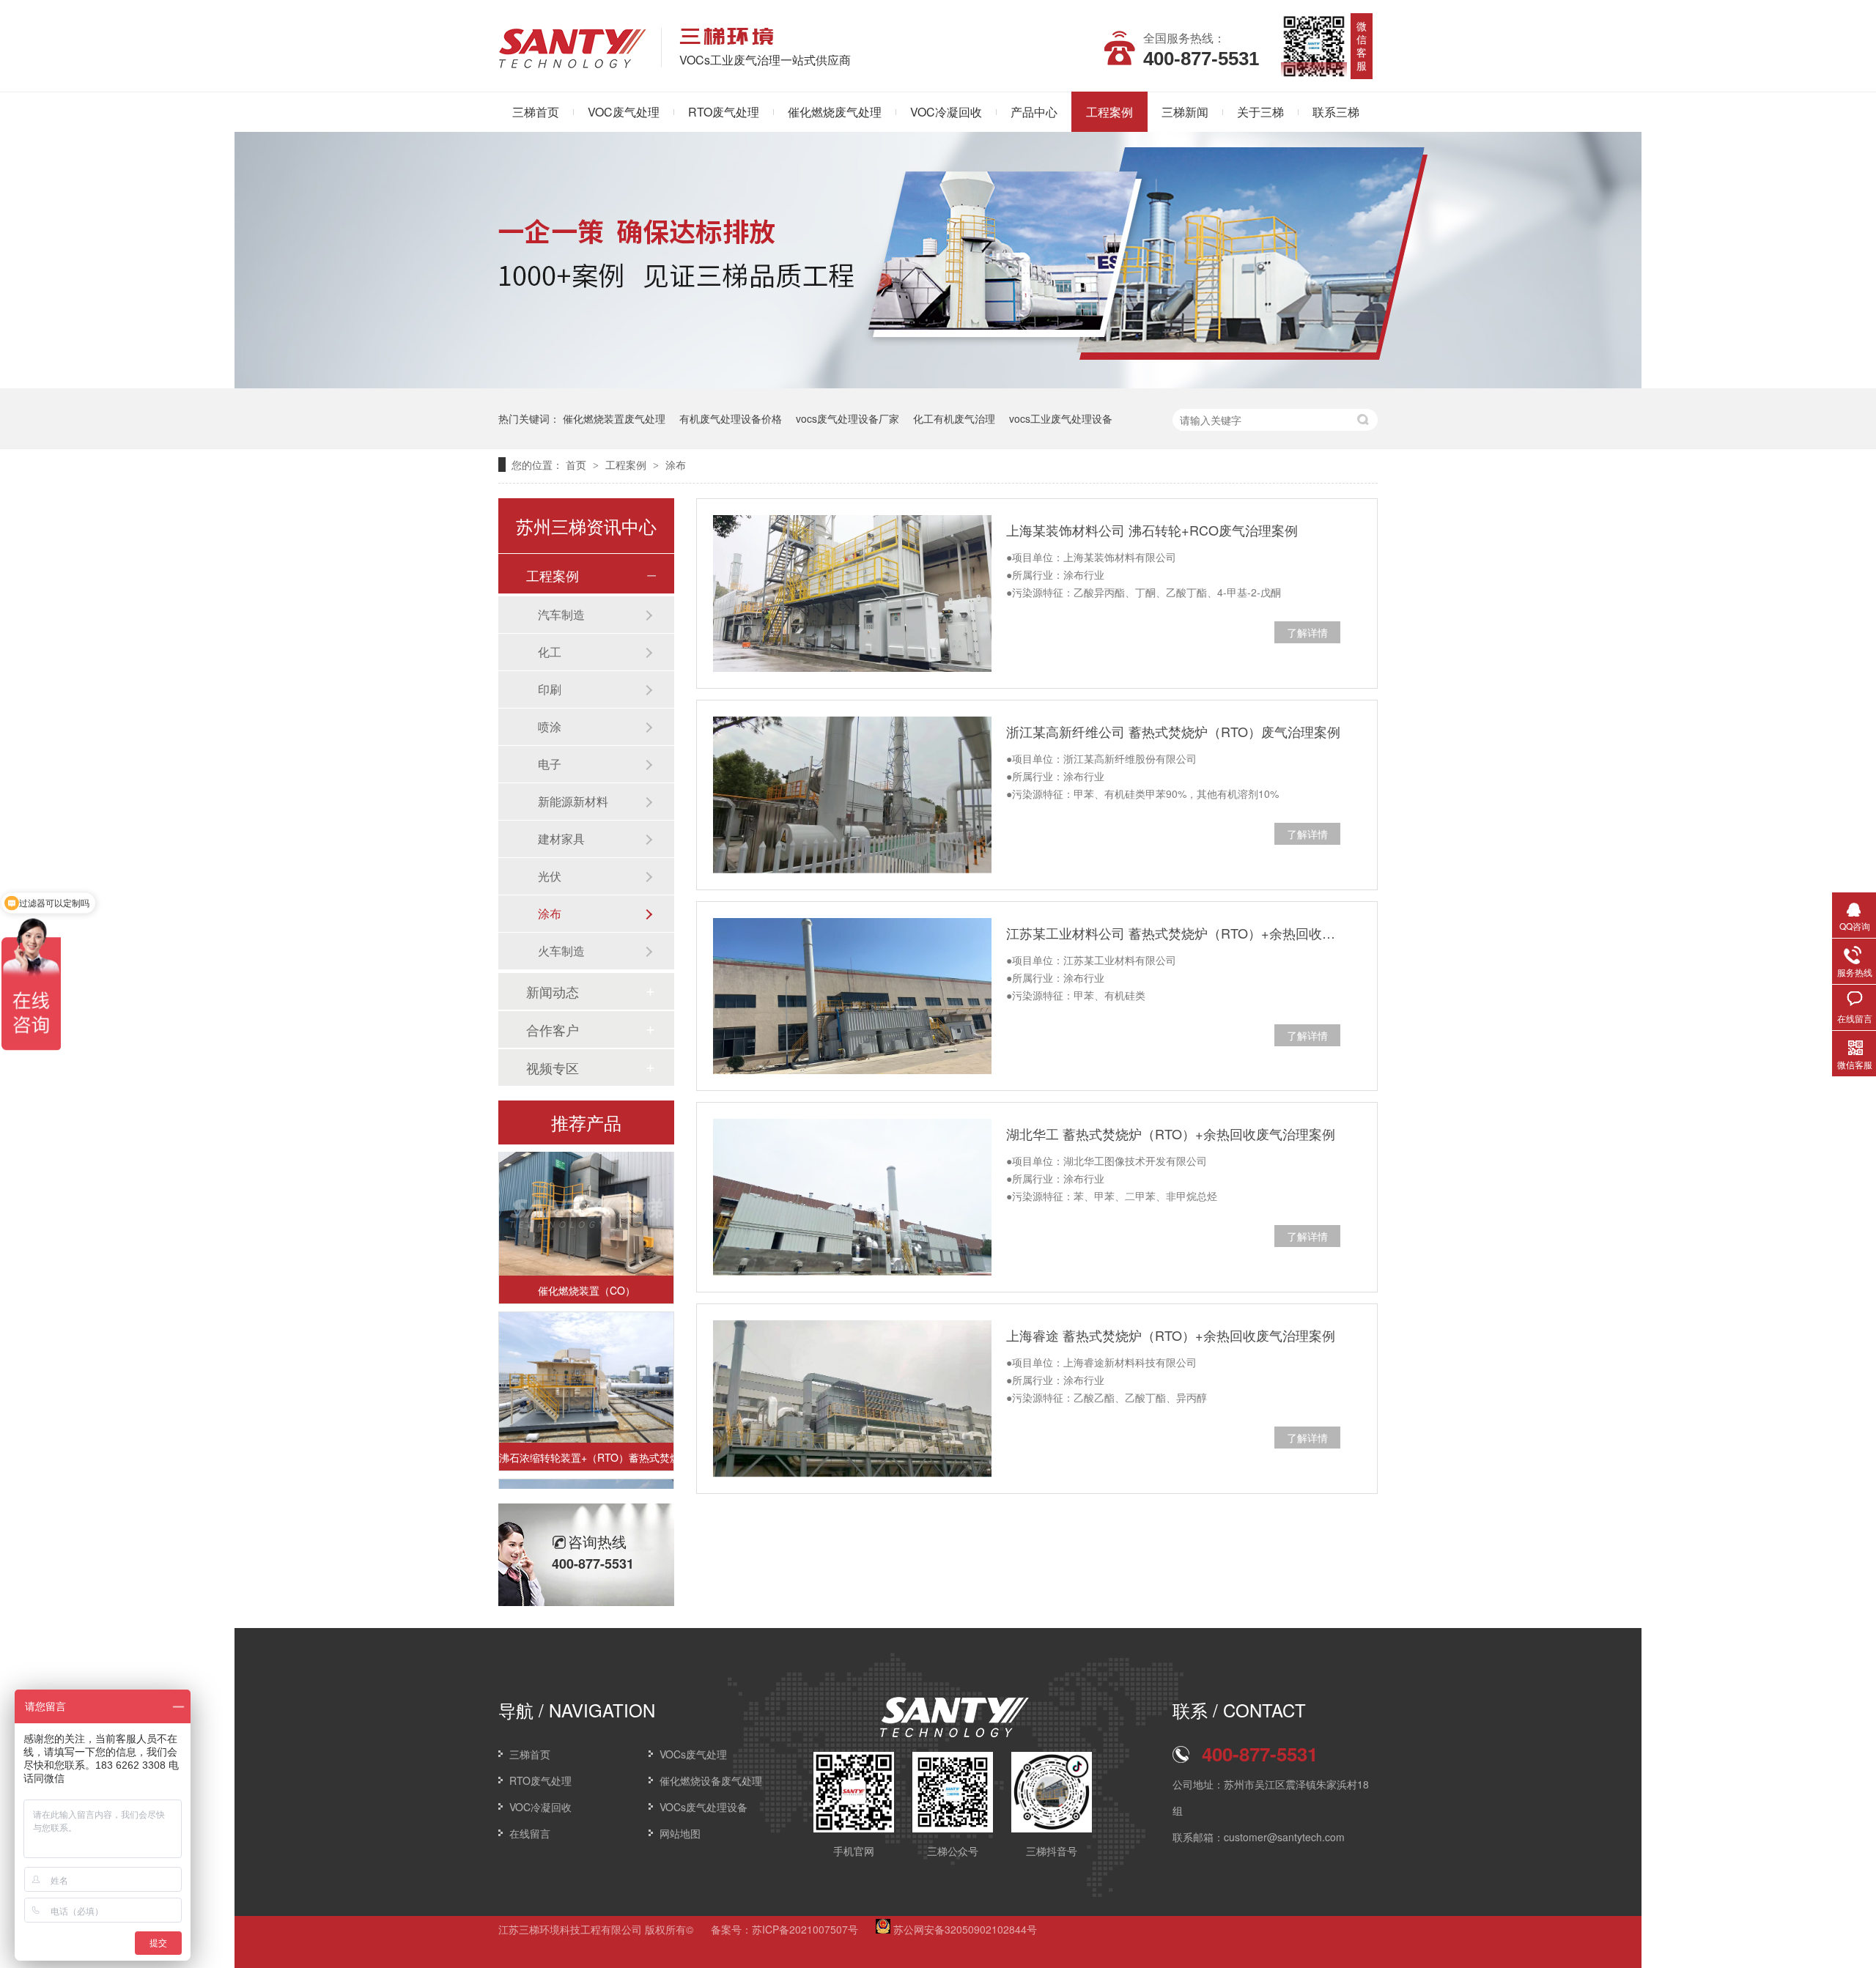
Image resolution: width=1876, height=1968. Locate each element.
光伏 (550, 876)
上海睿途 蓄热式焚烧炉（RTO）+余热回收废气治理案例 (1171, 1335)
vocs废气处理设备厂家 (847, 418)
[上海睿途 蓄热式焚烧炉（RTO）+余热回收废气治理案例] (852, 1399)
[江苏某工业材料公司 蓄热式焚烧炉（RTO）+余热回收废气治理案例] (852, 996)
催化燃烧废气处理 (835, 112)
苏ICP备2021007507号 (805, 1929)
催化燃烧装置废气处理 (614, 418)
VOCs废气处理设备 (703, 1807)
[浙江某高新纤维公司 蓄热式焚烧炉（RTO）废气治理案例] (852, 795)
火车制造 (561, 951)
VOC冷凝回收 (946, 112)
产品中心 (1034, 112)
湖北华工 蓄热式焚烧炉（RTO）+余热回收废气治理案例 (1171, 1133)
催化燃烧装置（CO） (587, 1268)
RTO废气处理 (724, 112)
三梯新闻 (1185, 112)
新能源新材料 (573, 801)
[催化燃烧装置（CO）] (586, 1189)
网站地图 (680, 1833)
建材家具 (561, 839)
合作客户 (553, 1029)
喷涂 (550, 726)
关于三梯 (1260, 112)
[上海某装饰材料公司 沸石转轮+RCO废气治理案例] (852, 593)
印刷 (550, 689)
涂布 (676, 465)
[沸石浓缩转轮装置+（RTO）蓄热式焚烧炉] (586, 1356)
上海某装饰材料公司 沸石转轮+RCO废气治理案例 (1152, 530)
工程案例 (1109, 112)
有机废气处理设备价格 (731, 418)
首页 (577, 465)
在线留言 (530, 1833)
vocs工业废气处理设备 (1061, 418)
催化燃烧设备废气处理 (711, 1780)
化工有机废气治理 (954, 418)
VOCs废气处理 (693, 1754)
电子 (550, 764)
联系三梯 (1336, 112)
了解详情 (1307, 632)
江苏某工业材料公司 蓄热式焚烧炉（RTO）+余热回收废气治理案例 (1173, 933)
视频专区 (553, 1068)
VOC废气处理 (624, 112)
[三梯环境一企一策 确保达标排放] (938, 384)
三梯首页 (536, 112)
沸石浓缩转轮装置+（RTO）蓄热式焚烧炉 (586, 1435)
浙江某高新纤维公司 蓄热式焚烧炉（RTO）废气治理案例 (1173, 731)
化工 (550, 652)
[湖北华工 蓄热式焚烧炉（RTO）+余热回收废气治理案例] (852, 1197)
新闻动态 (553, 991)
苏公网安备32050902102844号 (964, 1929)
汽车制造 (561, 614)
